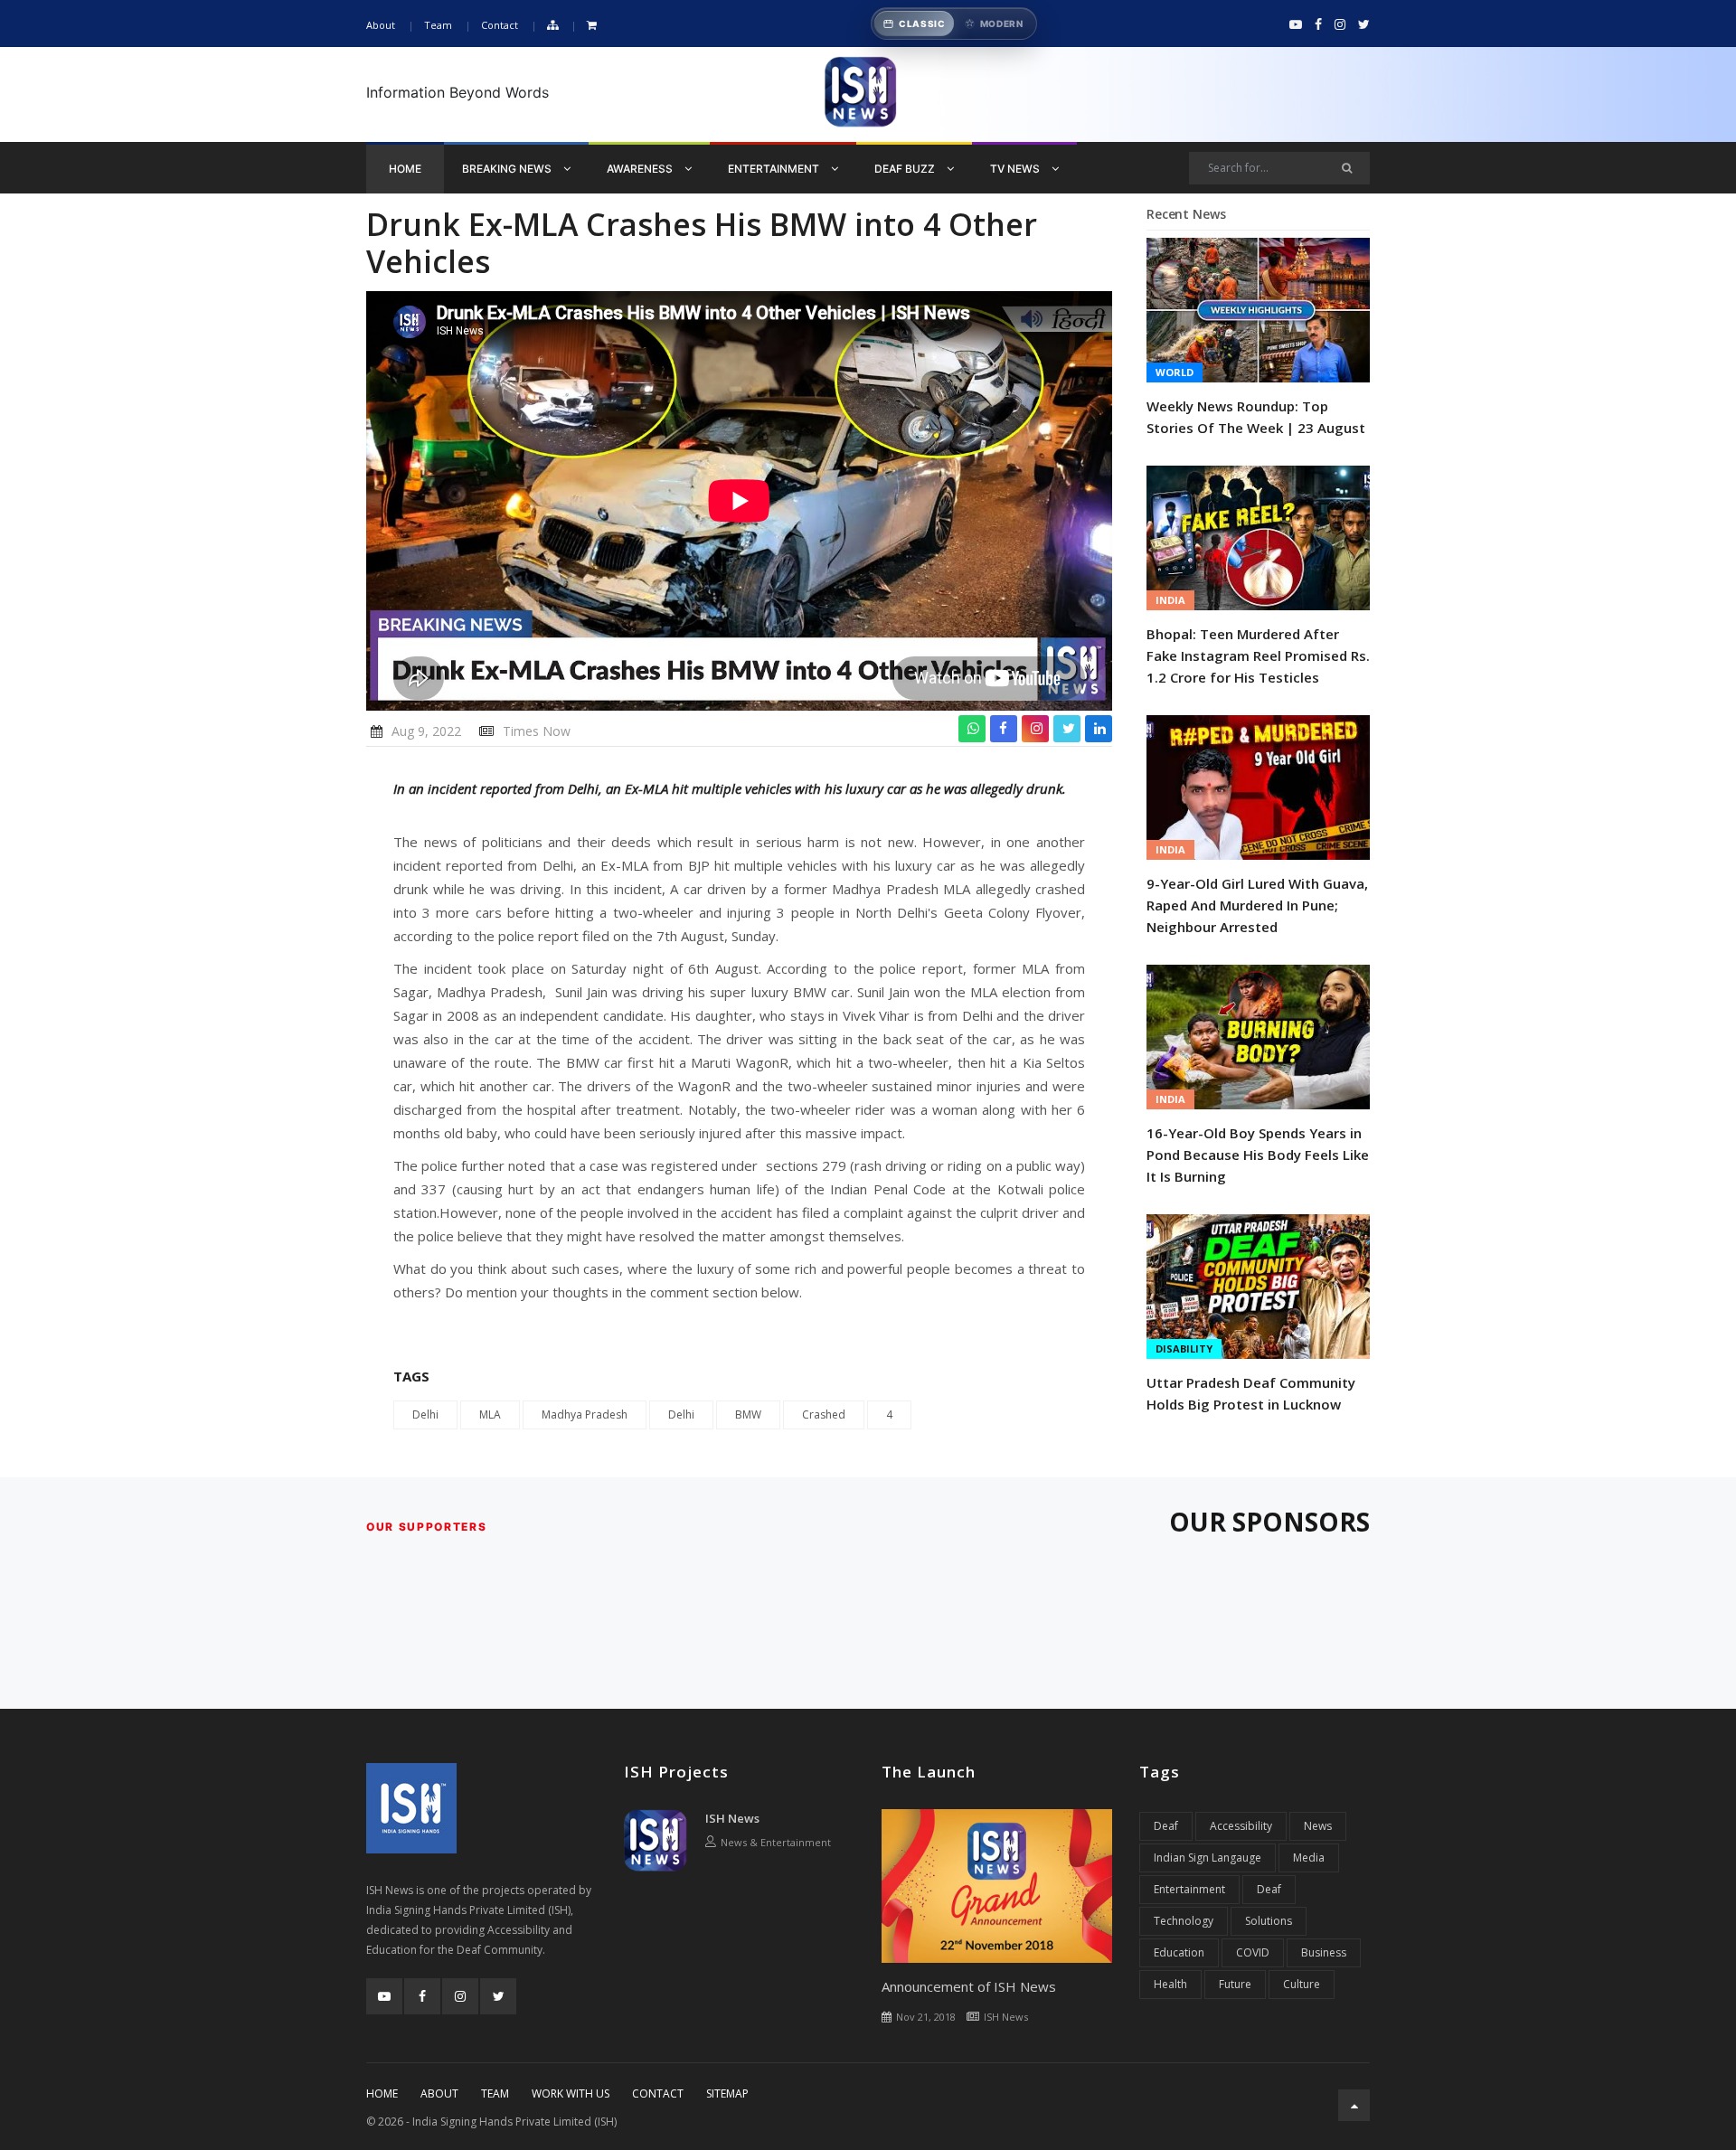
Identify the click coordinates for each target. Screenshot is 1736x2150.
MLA (490, 1414)
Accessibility (1241, 1826)
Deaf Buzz (906, 169)
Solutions (1269, 1921)
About (381, 25)
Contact (500, 25)
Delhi (425, 1414)
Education (1179, 1952)
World (1175, 372)
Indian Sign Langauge (1208, 1858)
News (1318, 1826)
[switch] (954, 24)
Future (1235, 1984)
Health (1170, 1984)
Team (438, 25)
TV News (1016, 169)
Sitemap (727, 2093)
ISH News (732, 1818)
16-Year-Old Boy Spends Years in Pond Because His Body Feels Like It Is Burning (1258, 1155)
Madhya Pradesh (585, 1414)
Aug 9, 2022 (426, 731)
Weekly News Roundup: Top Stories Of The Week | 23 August (1256, 417)
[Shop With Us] (592, 26)
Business (1324, 1952)
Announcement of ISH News (969, 1986)
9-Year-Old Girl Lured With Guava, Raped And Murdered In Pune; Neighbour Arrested (1257, 905)
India (1170, 600)
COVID (1253, 1952)
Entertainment (775, 169)
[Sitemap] (552, 26)
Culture (1302, 1984)
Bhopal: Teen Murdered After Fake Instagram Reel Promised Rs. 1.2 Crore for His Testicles (1258, 655)
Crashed (824, 1414)
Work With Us (571, 2093)
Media (1309, 1858)
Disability (1184, 1348)
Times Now (537, 731)
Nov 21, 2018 (926, 2017)
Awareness (641, 169)
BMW (748, 1414)
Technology (1184, 1921)
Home (405, 169)
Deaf (1166, 1826)
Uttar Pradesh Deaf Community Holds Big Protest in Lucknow (1251, 1393)
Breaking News (508, 169)
